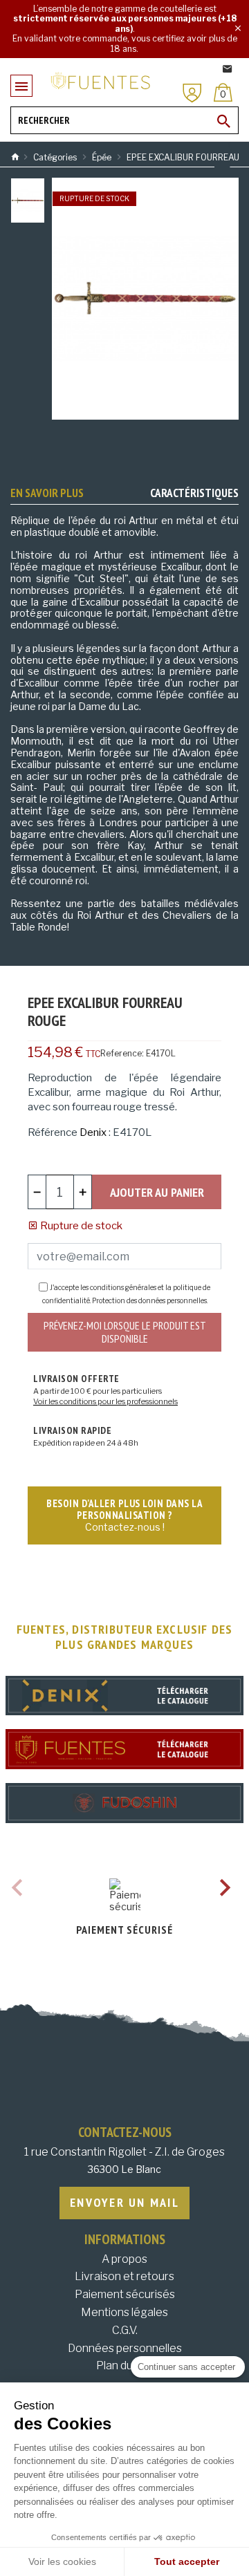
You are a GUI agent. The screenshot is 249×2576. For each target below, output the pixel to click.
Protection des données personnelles (149, 1300)
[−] (37, 1192)
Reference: (122, 1053)
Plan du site (125, 2365)
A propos (124, 2259)
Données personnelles (125, 2348)
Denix (93, 1132)
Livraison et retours (124, 2276)
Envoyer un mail (124, 2202)
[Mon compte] (192, 93)
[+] (83, 1192)
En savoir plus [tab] (47, 493)
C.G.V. (125, 2330)
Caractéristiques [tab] (194, 493)
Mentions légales (124, 2312)
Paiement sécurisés (125, 2294)
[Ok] (224, 121)
